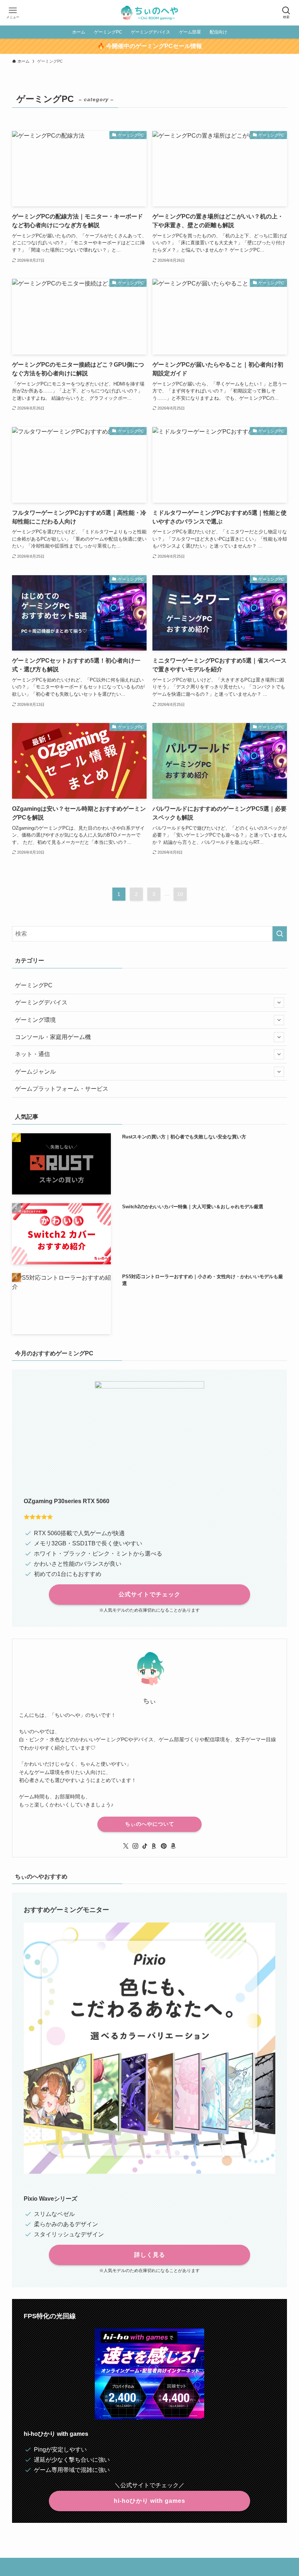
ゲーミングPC (34, 985)
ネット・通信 (32, 1054)
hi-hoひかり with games (149, 2501)
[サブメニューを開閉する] (279, 1003)
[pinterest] (164, 1846)
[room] (154, 1846)
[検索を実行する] (280, 934)
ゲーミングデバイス (41, 1002)
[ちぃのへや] (150, 13)
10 (180, 894)
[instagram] (135, 1846)
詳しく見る (150, 2255)
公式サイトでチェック (149, 1594)
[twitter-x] (126, 1846)
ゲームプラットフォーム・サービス (62, 1089)
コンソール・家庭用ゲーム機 (53, 1037)
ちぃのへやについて (150, 1824)
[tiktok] (145, 1846)
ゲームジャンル (35, 1072)
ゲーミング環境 (35, 1020)
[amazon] (173, 1846)
